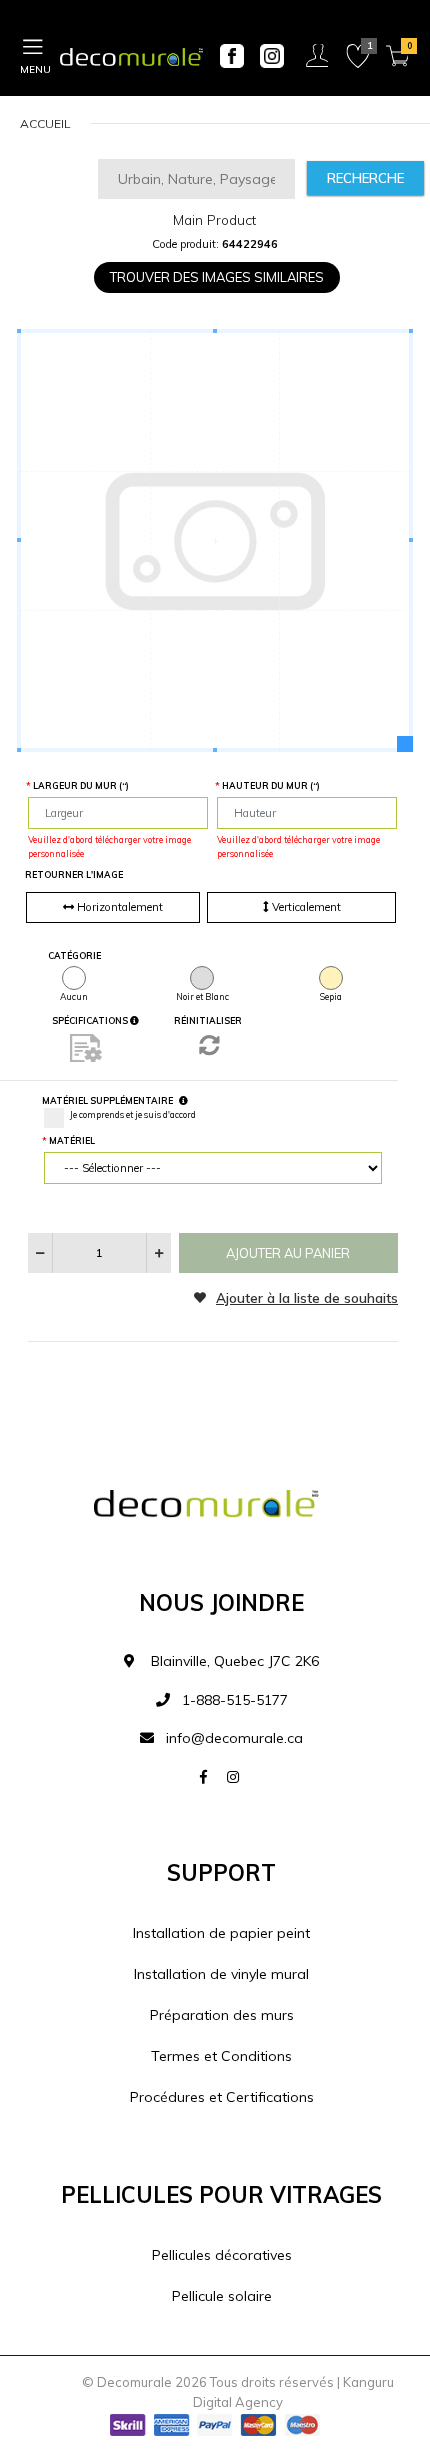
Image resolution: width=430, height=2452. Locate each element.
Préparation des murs (222, 2015)
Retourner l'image (74, 874)
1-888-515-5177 (233, 1700)
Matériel (72, 1140)
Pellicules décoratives (222, 2255)
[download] (86, 1047)
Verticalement (305, 907)
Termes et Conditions (221, 2056)
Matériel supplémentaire (107, 1100)
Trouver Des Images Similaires (217, 277)
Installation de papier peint (221, 1933)
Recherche (365, 178)
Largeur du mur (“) (81, 785)
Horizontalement (118, 907)
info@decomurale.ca (234, 1738)
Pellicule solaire (222, 2296)
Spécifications (91, 1020)
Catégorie (74, 955)
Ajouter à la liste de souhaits (307, 1297)
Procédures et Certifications (222, 2097)
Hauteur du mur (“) (271, 785)
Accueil (45, 123)
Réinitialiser (208, 1020)
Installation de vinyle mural (221, 1974)
